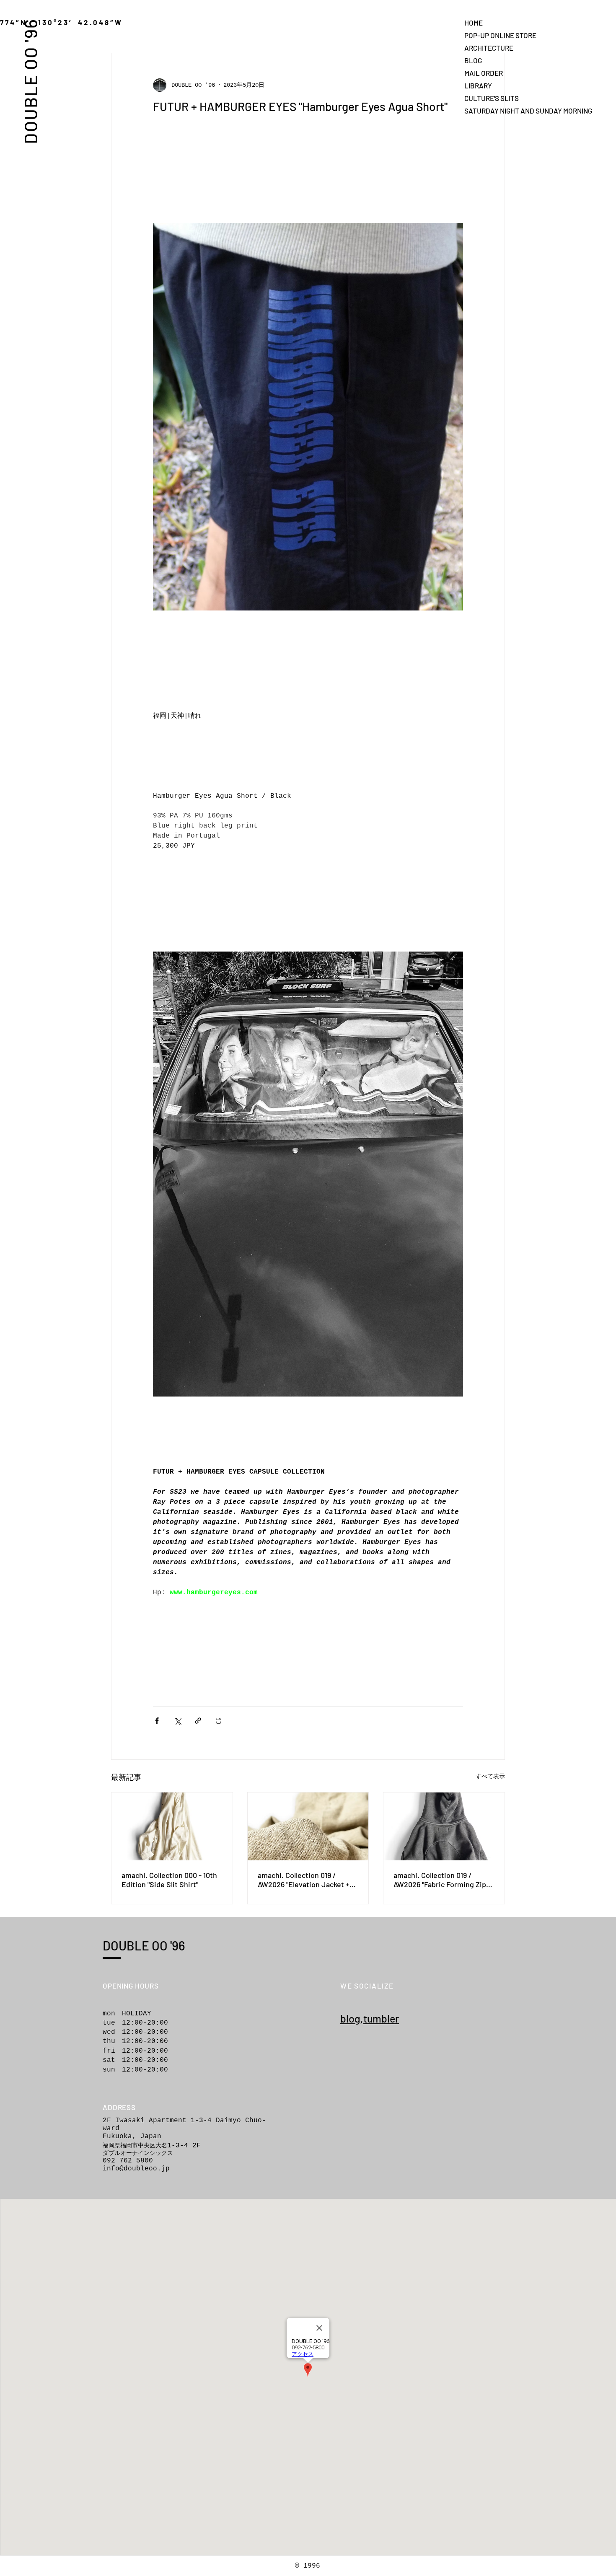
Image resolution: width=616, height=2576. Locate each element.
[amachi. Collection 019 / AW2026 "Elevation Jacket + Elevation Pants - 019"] (308, 1826)
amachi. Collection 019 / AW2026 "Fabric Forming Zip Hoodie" (440, 1880)
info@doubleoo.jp (136, 2169)
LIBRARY (478, 85)
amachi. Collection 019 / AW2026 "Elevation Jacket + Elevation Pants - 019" (304, 1880)
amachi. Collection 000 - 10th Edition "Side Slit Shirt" (169, 1880)
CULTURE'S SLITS (492, 98)
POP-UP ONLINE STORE (494, 35)
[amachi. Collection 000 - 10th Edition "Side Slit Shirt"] (172, 1826)
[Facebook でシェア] (157, 1721)
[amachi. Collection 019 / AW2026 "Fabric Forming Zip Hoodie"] (444, 1826)
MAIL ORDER (484, 73)
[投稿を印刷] (219, 1721)
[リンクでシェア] (198, 1721)
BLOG (473, 60)
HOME (474, 23)
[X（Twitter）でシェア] (177, 1721)
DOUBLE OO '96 (30, 81)
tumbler (381, 2018)
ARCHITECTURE (489, 48)
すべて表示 (490, 1777)
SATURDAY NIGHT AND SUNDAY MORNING (494, 111)
